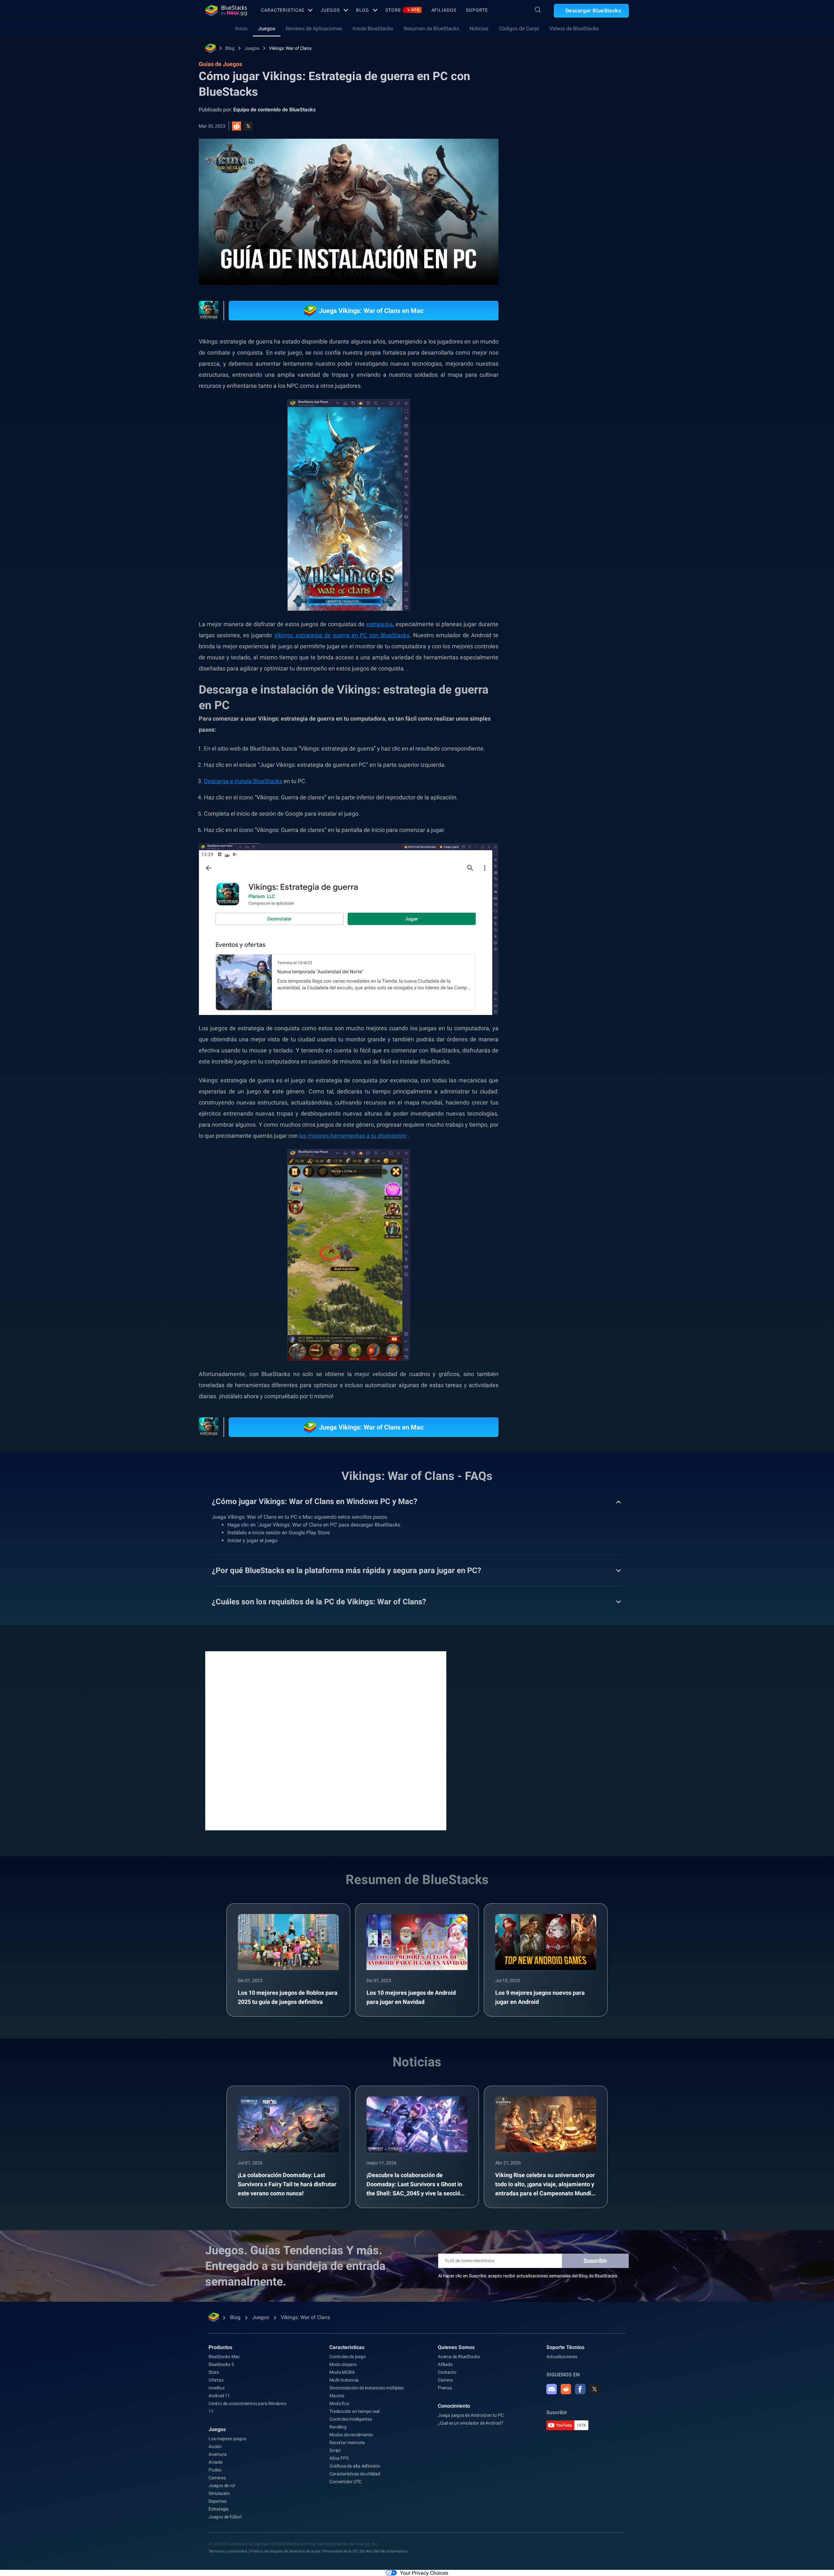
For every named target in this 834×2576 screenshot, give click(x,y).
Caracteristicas (283, 10)
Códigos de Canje (519, 28)
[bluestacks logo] (226, 10)
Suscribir (595, 2261)
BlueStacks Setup (555, 754)
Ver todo (588, 679)
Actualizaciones (562, 2357)
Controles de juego (347, 2357)
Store (402, 10)
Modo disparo (343, 2364)
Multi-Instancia (344, 2380)
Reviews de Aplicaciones (314, 28)
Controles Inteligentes (351, 2419)
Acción (215, 2446)
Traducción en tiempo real (354, 2411)
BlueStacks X (551, 769)
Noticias (479, 28)
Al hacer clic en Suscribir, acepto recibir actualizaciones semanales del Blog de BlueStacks (528, 2276)
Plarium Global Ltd (605, 754)
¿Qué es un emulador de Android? (471, 2423)
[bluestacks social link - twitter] (595, 2389)
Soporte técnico (565, 2347)
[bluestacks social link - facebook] (580, 2389)
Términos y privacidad (228, 2551)
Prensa (445, 2388)
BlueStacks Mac (224, 2357)
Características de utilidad (355, 2474)
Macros (337, 2396)
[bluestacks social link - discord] (552, 2389)
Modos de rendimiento (351, 2435)
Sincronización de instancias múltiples (366, 2388)
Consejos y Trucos (556, 725)
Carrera (445, 2380)
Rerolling (338, 2427)
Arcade (216, 2462)
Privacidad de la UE (340, 2551)
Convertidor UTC (345, 2482)
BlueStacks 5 (221, 2364)
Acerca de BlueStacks (459, 2357)
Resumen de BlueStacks (431, 28)
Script (335, 2450)
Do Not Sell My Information (384, 2551)
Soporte (477, 10)
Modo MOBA (342, 2372)
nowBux (217, 2388)
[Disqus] (326, 1740)
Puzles (215, 2470)
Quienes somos (456, 2347)
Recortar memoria (347, 2442)
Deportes (217, 2501)
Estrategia (618, 739)
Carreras (217, 2478)
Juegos (330, 10)
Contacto (447, 2372)
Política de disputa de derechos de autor (285, 2551)
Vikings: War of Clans (290, 48)
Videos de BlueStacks (574, 28)
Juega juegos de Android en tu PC (471, 2415)
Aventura (217, 2454)
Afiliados (444, 10)
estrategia (379, 624)
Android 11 (219, 2396)
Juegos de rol (222, 2485)
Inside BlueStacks (373, 28)
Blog (363, 10)
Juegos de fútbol (225, 2517)
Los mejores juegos (227, 2439)
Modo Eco (339, 2403)
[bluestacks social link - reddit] (566, 2389)
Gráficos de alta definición (355, 2466)
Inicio (241, 28)
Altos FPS (339, 2458)
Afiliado (445, 2364)
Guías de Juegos (552, 146)
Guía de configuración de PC (566, 739)
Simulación (219, 2493)
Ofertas (216, 2380)
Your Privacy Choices (424, 2573)
